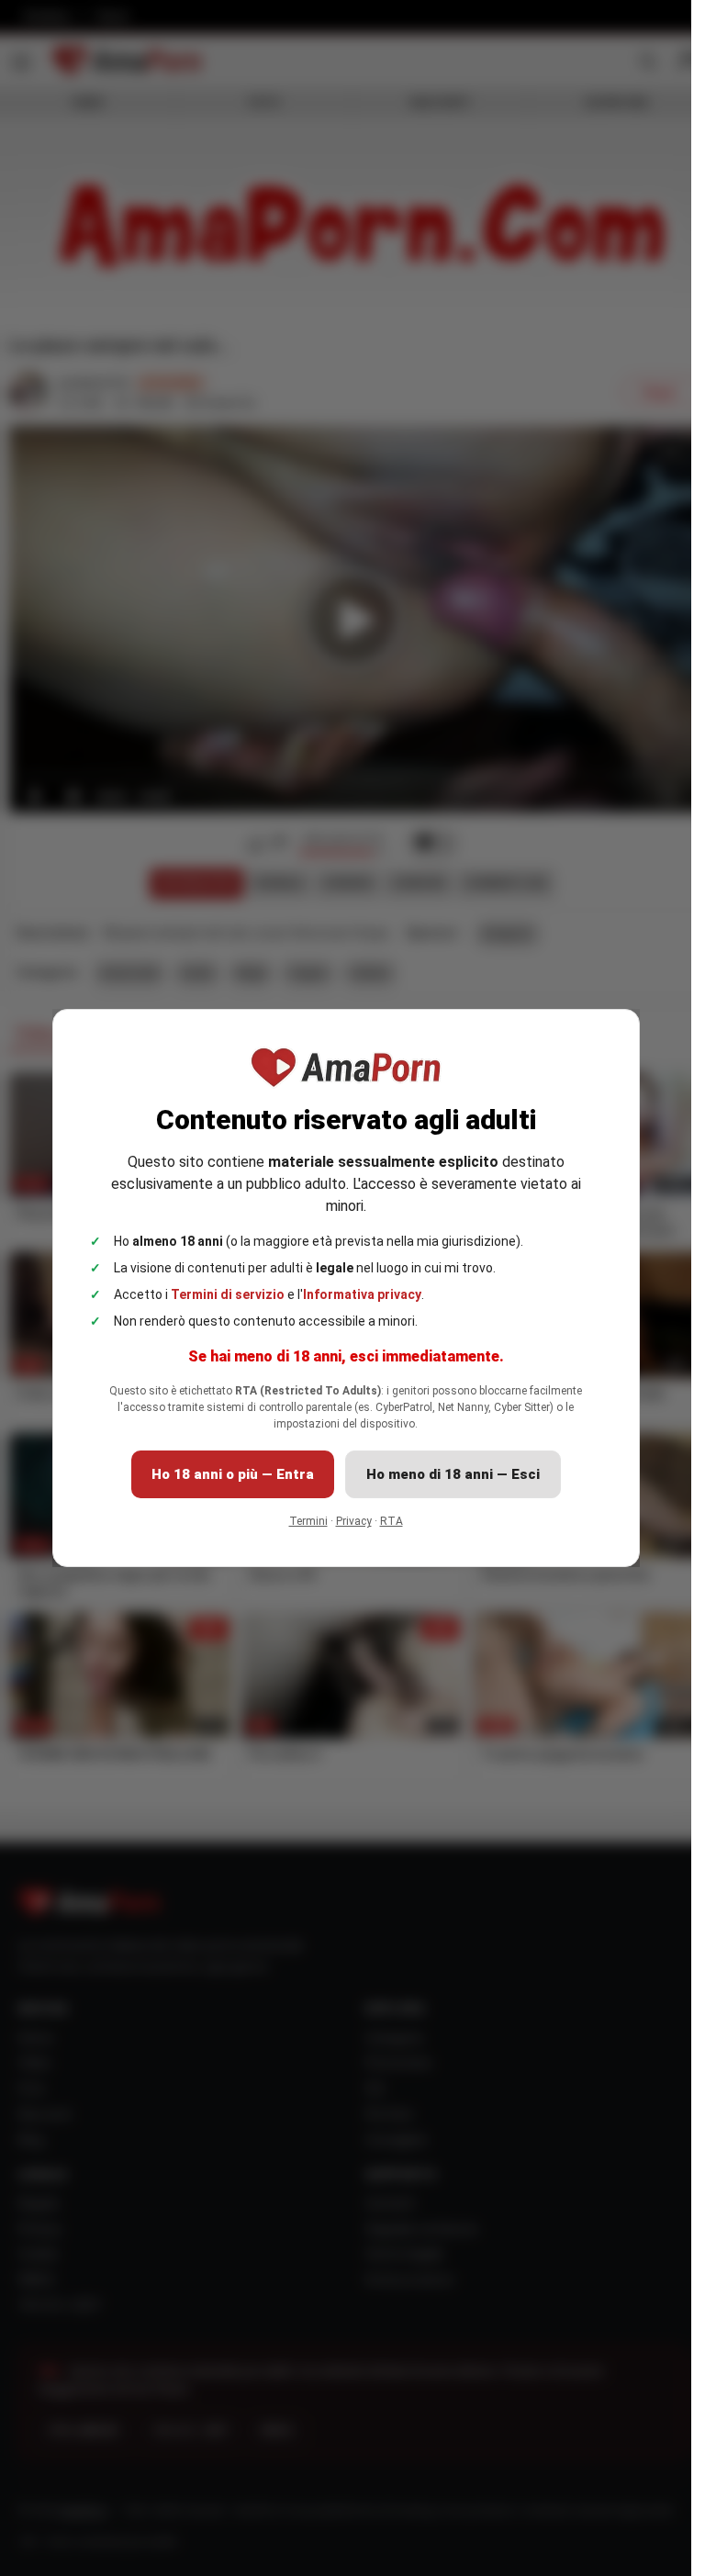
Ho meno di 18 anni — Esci (453, 1474)
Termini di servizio (228, 1294)
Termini (308, 1521)
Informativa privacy (362, 1294)
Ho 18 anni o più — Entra (233, 1474)
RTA (392, 1521)
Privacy (354, 1521)
